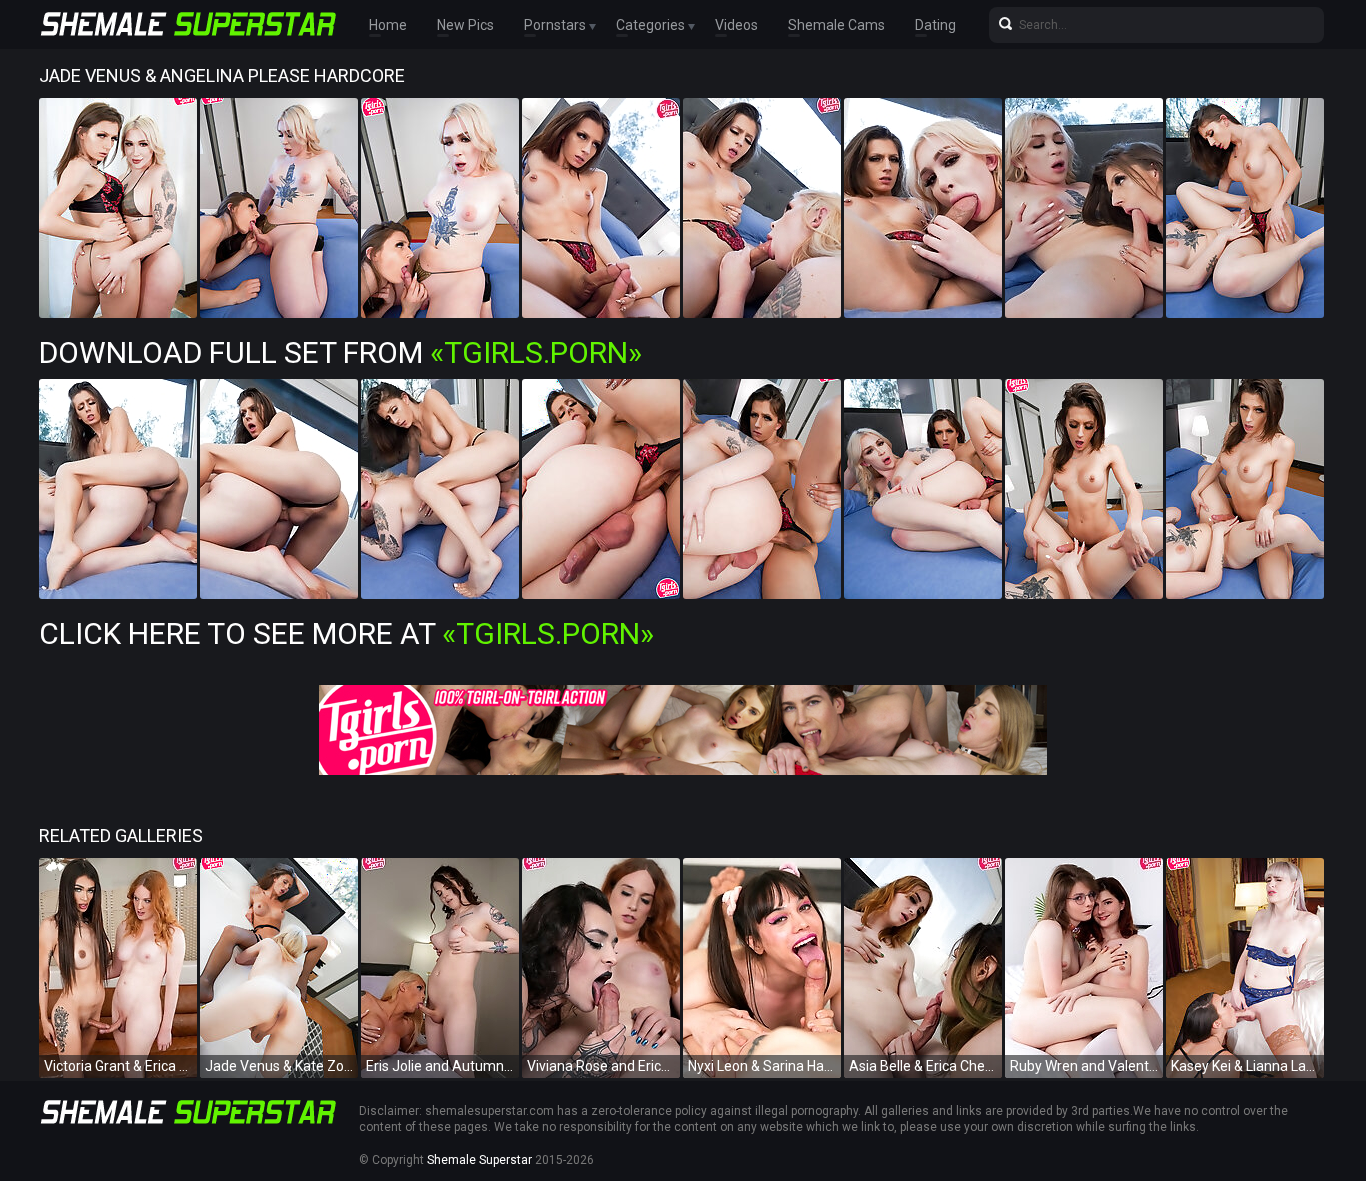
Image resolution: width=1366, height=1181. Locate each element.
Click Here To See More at (346, 633)
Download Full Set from (340, 352)
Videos (736, 25)
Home (388, 25)
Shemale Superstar (479, 1160)
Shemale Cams (836, 25)
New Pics (465, 25)
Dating (935, 25)
